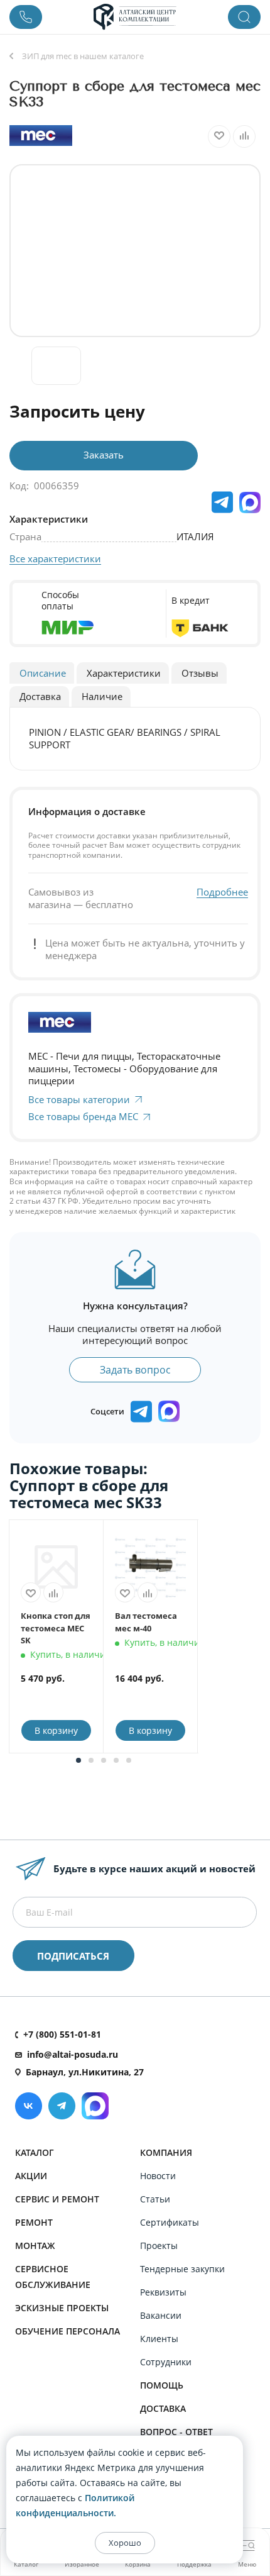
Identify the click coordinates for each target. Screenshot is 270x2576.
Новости (158, 2176)
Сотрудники (166, 2362)
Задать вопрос (135, 1370)
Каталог (35, 2152)
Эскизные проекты (62, 2308)
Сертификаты (170, 2222)
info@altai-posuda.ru (73, 2054)
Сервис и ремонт (57, 2199)
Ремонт (34, 2222)
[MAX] (250, 502)
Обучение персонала (67, 2331)
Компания (166, 2152)
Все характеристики (55, 558)
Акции (31, 2176)
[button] (78, 1760)
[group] (135, 251)
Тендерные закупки (182, 2269)
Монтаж (35, 2246)
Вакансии (161, 2315)
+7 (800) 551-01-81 (62, 2034)
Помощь (162, 2385)
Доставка (163, 2408)
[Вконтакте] (29, 2106)
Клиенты (159, 2339)
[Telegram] (62, 2106)
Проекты (159, 2246)
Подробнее (222, 892)
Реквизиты (163, 2292)
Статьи (155, 2199)
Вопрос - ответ (176, 2432)
